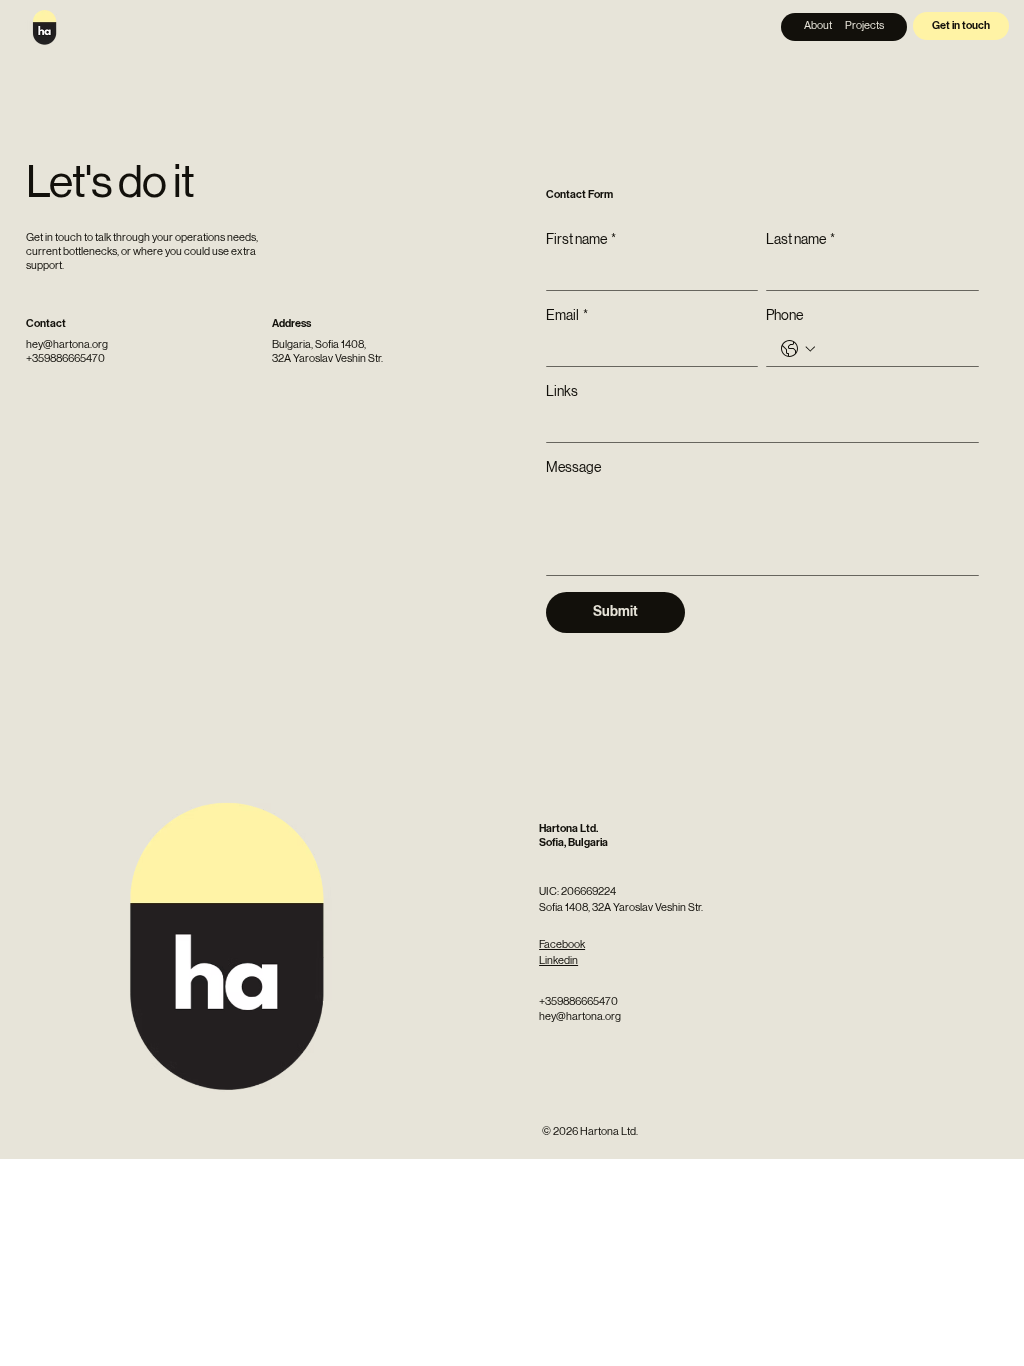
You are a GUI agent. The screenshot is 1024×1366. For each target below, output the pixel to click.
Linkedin (558, 960)
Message (573, 467)
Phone (784, 315)
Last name (800, 239)
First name (581, 239)
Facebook (562, 944)
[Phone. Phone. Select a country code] (798, 349)
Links (562, 391)
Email (567, 315)
